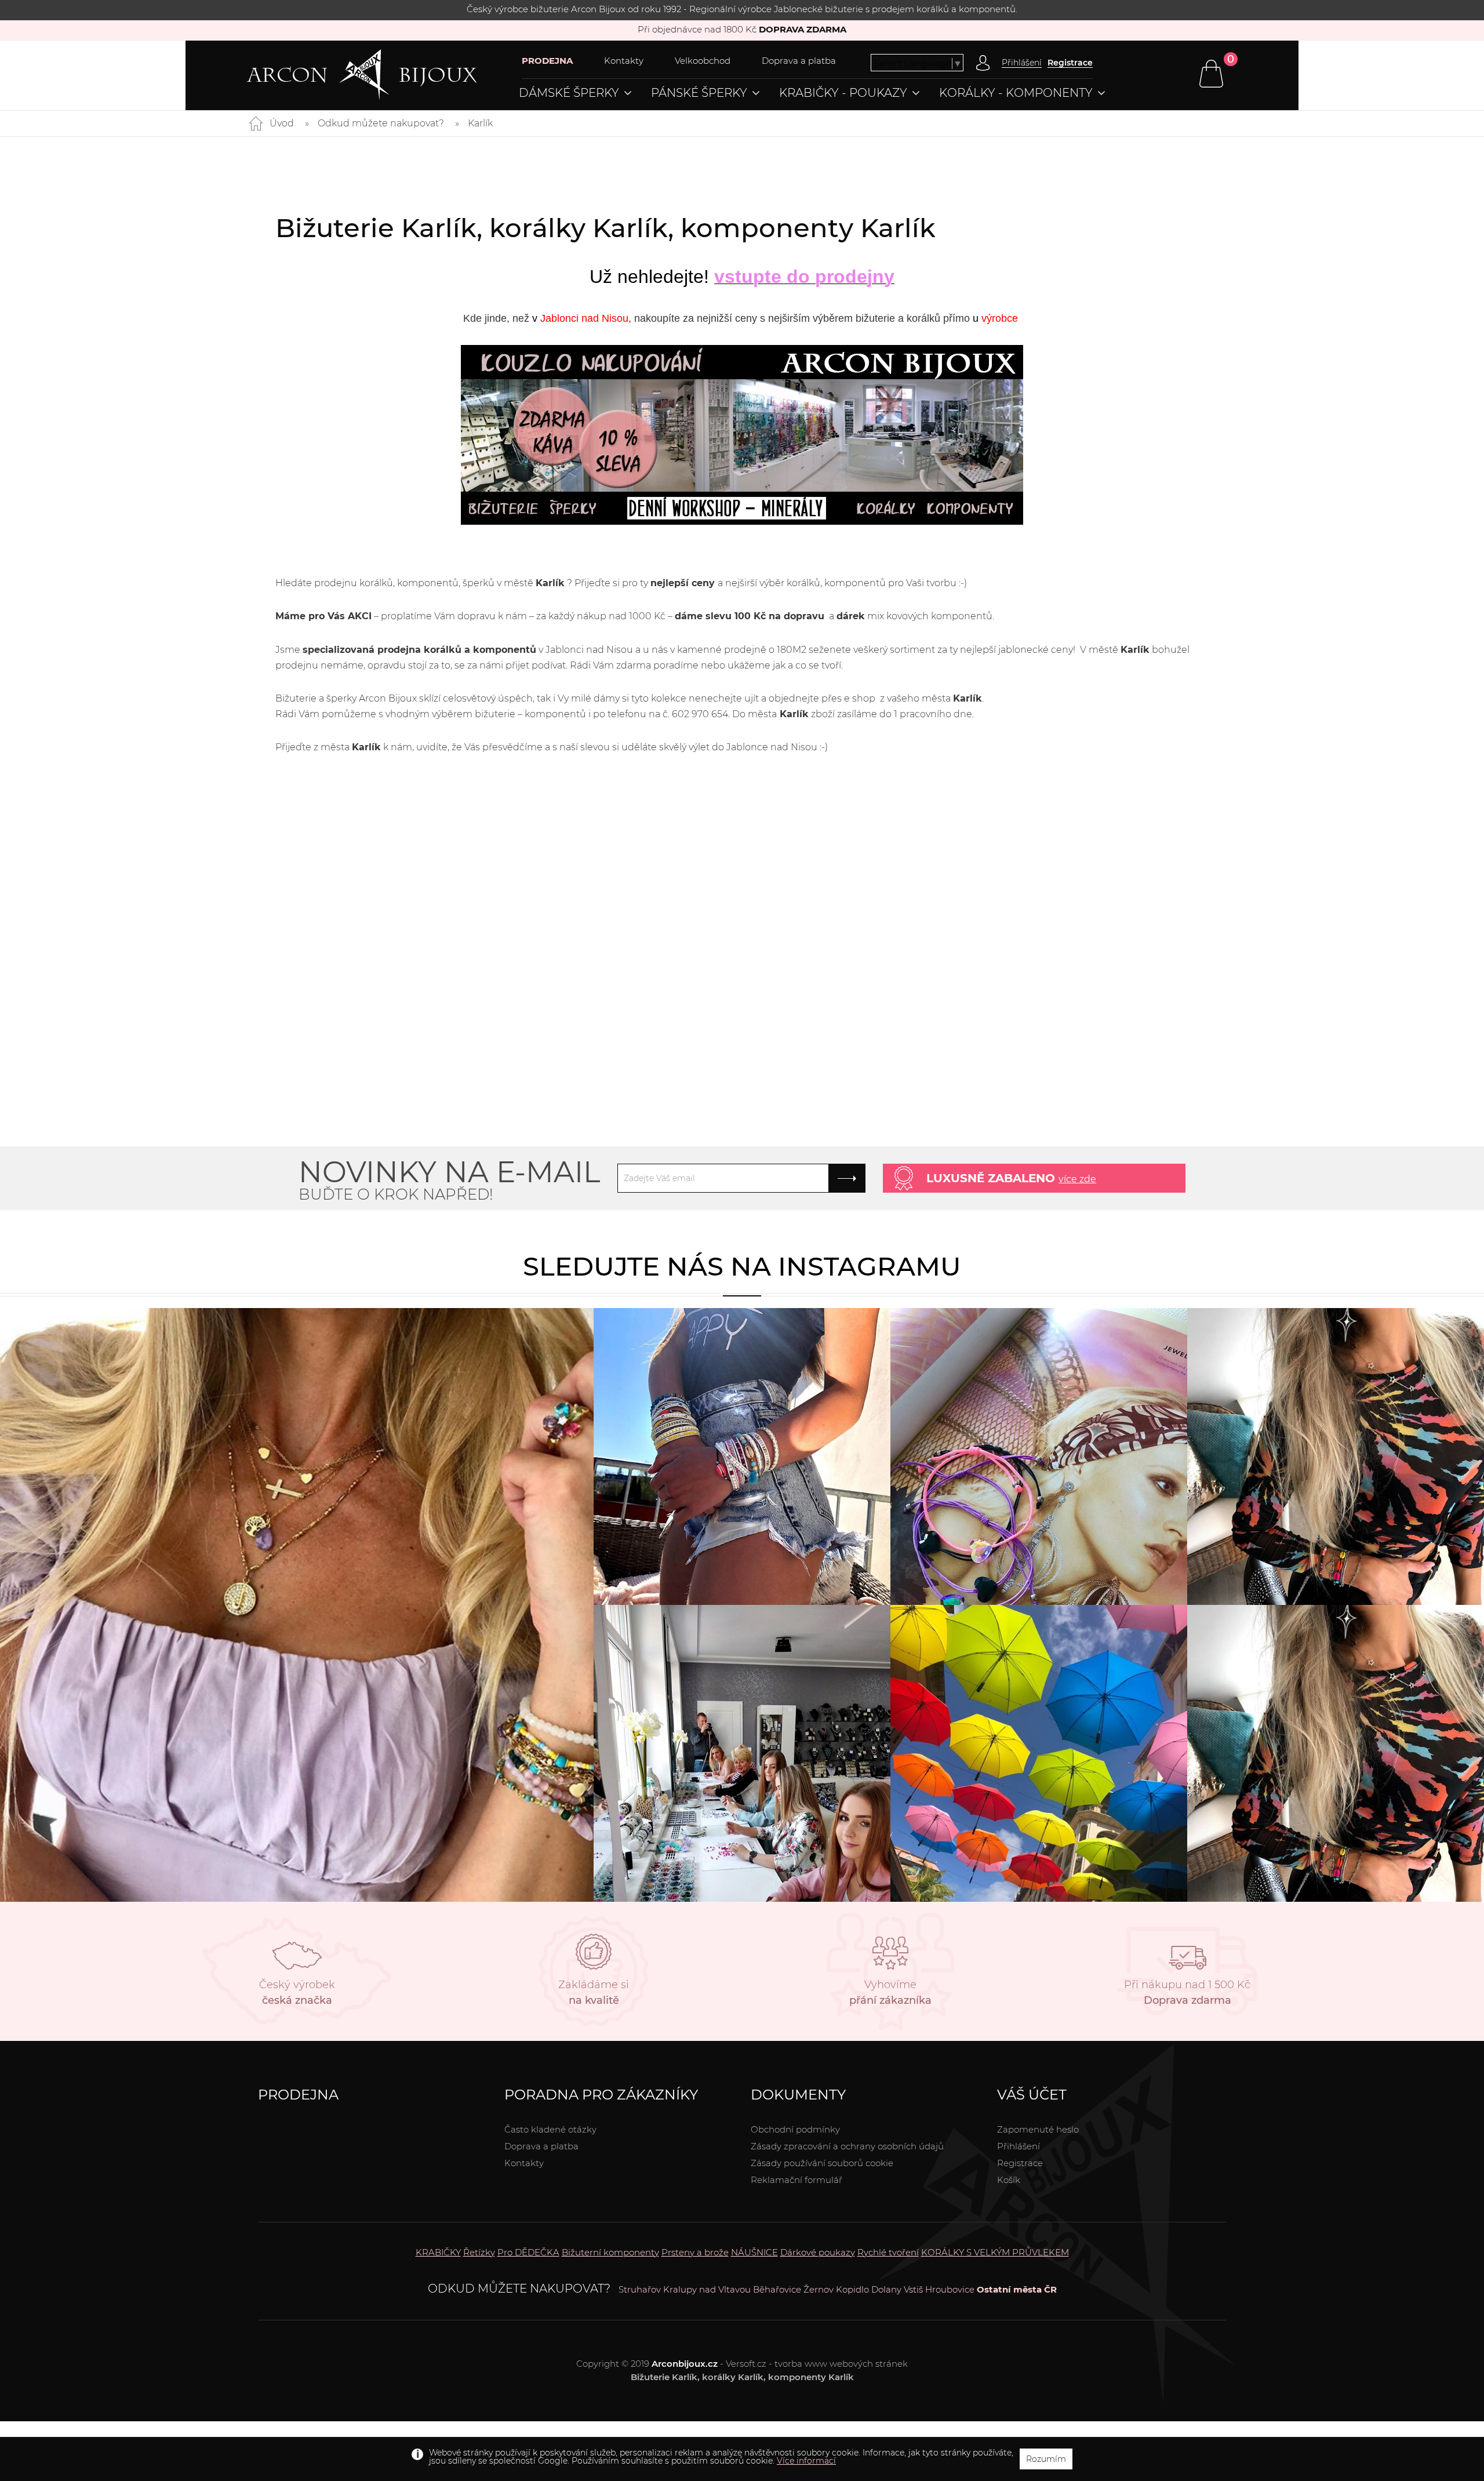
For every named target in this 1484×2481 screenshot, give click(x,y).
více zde (1077, 1179)
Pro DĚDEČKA (528, 2252)
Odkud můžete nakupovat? (381, 123)
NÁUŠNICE (754, 2252)
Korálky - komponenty (1016, 93)
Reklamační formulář (796, 2180)
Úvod (282, 123)
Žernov (819, 2289)
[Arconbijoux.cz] (384, 75)
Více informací (806, 2461)
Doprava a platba (799, 61)
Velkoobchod (703, 61)
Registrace (1070, 63)
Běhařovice (777, 2289)
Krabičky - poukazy (843, 93)
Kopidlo (852, 2289)
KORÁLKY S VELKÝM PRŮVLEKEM (995, 2252)
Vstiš (913, 2289)
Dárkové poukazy (818, 2252)
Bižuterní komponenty (610, 2252)
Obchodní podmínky (795, 2129)
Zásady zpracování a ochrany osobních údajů (847, 2146)
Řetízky (479, 2252)
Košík (1009, 2180)
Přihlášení (1019, 2146)
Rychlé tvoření (888, 2252)
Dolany (886, 2289)
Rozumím (1046, 2459)
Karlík (480, 123)
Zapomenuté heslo (1038, 2129)
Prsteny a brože (695, 2252)
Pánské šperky (699, 93)
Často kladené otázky (550, 2129)
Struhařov (640, 2289)
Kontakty (624, 61)
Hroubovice (950, 2289)
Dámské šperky (569, 93)
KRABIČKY (438, 2252)
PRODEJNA (547, 61)
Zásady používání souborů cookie (822, 2163)
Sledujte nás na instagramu (742, 1266)
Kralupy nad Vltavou (707, 2289)
